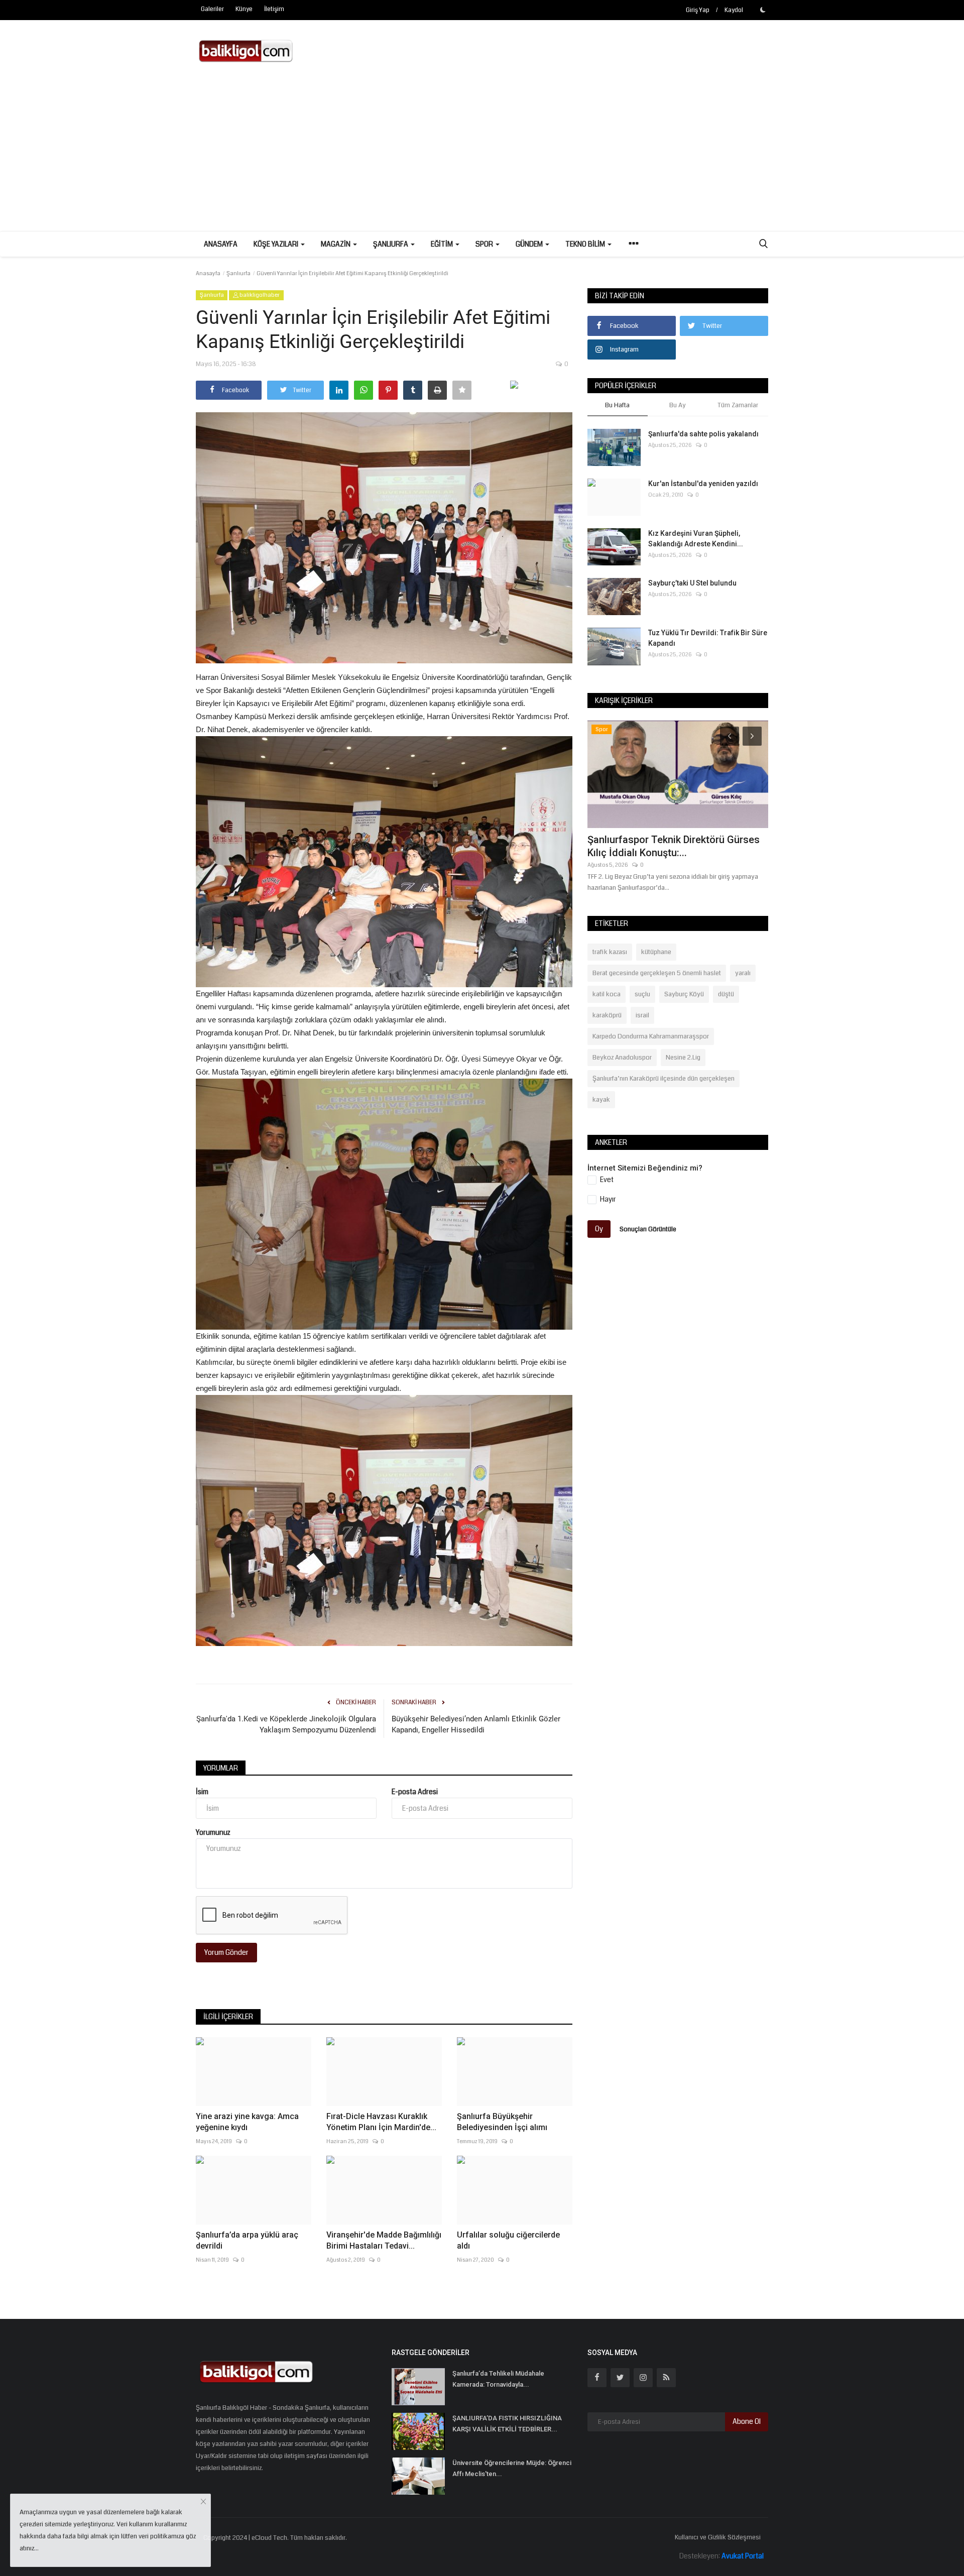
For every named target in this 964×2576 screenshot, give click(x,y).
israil (642, 1015)
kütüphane (656, 952)
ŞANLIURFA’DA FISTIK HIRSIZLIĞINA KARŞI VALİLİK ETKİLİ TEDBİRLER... (507, 2424)
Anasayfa (221, 244)
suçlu (642, 994)
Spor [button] (485, 244)
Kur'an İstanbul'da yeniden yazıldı (703, 484)
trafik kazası (610, 952)
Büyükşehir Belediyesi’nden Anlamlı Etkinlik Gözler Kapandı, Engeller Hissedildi (476, 1724)
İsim (202, 1792)
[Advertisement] (482, 156)
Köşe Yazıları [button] (277, 244)
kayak (601, 1100)
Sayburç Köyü (684, 994)
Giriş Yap (698, 10)
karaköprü (607, 1015)
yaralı (743, 973)
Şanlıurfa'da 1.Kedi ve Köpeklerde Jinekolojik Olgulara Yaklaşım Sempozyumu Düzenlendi (286, 1724)
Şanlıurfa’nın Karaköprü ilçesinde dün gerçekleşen (664, 1079)
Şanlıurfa (238, 273)
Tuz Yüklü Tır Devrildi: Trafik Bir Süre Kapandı (708, 638)
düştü (726, 994)
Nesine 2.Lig (683, 1058)
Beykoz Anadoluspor (622, 1058)
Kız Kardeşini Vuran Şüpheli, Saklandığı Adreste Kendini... (696, 539)
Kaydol (734, 10)
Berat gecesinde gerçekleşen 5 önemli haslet (657, 973)
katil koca (607, 994)
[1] (763, 10)
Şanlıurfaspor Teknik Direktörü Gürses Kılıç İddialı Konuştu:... (674, 846)
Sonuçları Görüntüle (648, 1229)
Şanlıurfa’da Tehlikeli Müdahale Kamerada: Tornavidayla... (498, 2379)
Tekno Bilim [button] (586, 244)
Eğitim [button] (443, 244)
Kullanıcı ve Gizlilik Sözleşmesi (718, 2537)
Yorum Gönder (226, 1952)
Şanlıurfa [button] (391, 244)
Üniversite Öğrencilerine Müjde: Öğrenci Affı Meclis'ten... (512, 2468)
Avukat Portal (743, 2556)
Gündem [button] (530, 244)
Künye (244, 9)
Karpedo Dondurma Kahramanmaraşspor (651, 1036)
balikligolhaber (259, 295)
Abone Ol (747, 2421)
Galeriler (212, 9)
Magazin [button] (336, 244)
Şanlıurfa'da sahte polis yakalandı (703, 434)
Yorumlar (221, 1768)
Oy (599, 1229)
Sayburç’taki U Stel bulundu (692, 583)
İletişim (274, 9)
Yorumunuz (213, 1832)
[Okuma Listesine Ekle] (462, 390)
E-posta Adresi (415, 1792)
